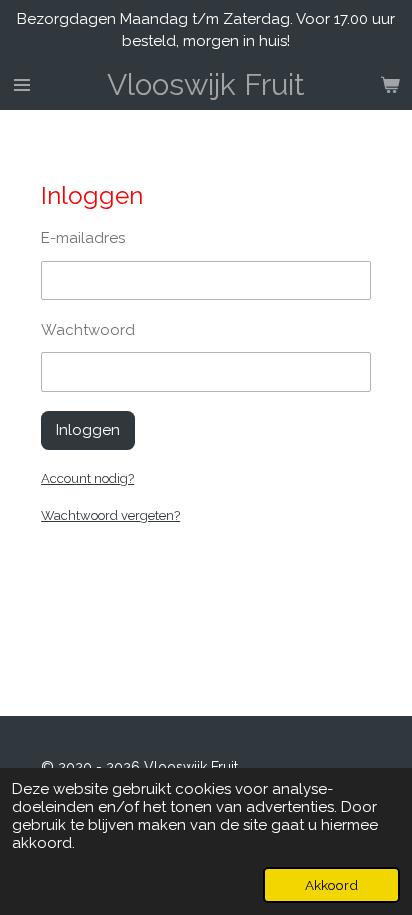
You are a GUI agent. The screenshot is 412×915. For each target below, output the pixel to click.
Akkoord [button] (331, 885)
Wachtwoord (88, 330)
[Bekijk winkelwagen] (390, 85)
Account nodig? (87, 478)
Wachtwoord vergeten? (110, 515)
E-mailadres (83, 238)
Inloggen (88, 430)
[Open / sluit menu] (22, 85)
